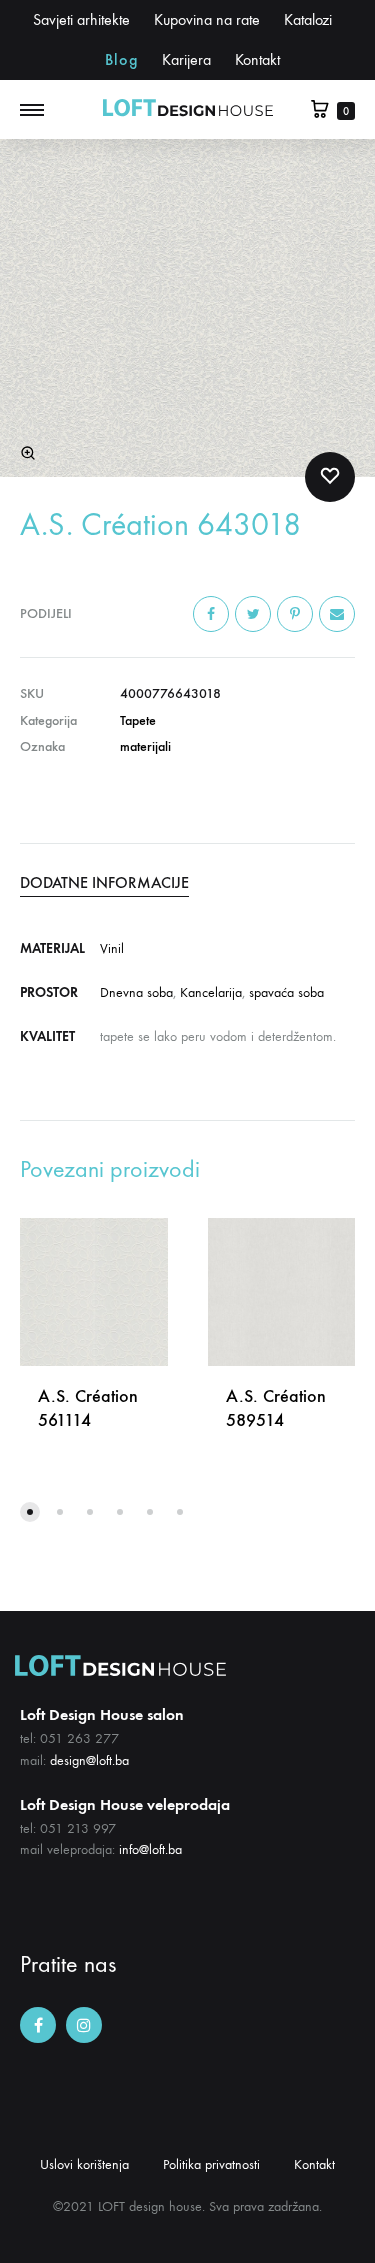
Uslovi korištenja (84, 2164)
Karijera (186, 59)
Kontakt (257, 59)
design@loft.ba (89, 1760)
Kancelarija (211, 992)
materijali (145, 746)
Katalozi (308, 19)
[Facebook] (38, 2025)
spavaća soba (286, 992)
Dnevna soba (136, 992)
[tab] (187, 883)
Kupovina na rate (207, 19)
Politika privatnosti (211, 2164)
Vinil (112, 948)
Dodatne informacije (104, 882)
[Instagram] (84, 2025)
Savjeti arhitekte (81, 19)
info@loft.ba (150, 1849)
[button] (30, 1512)
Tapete (138, 720)
